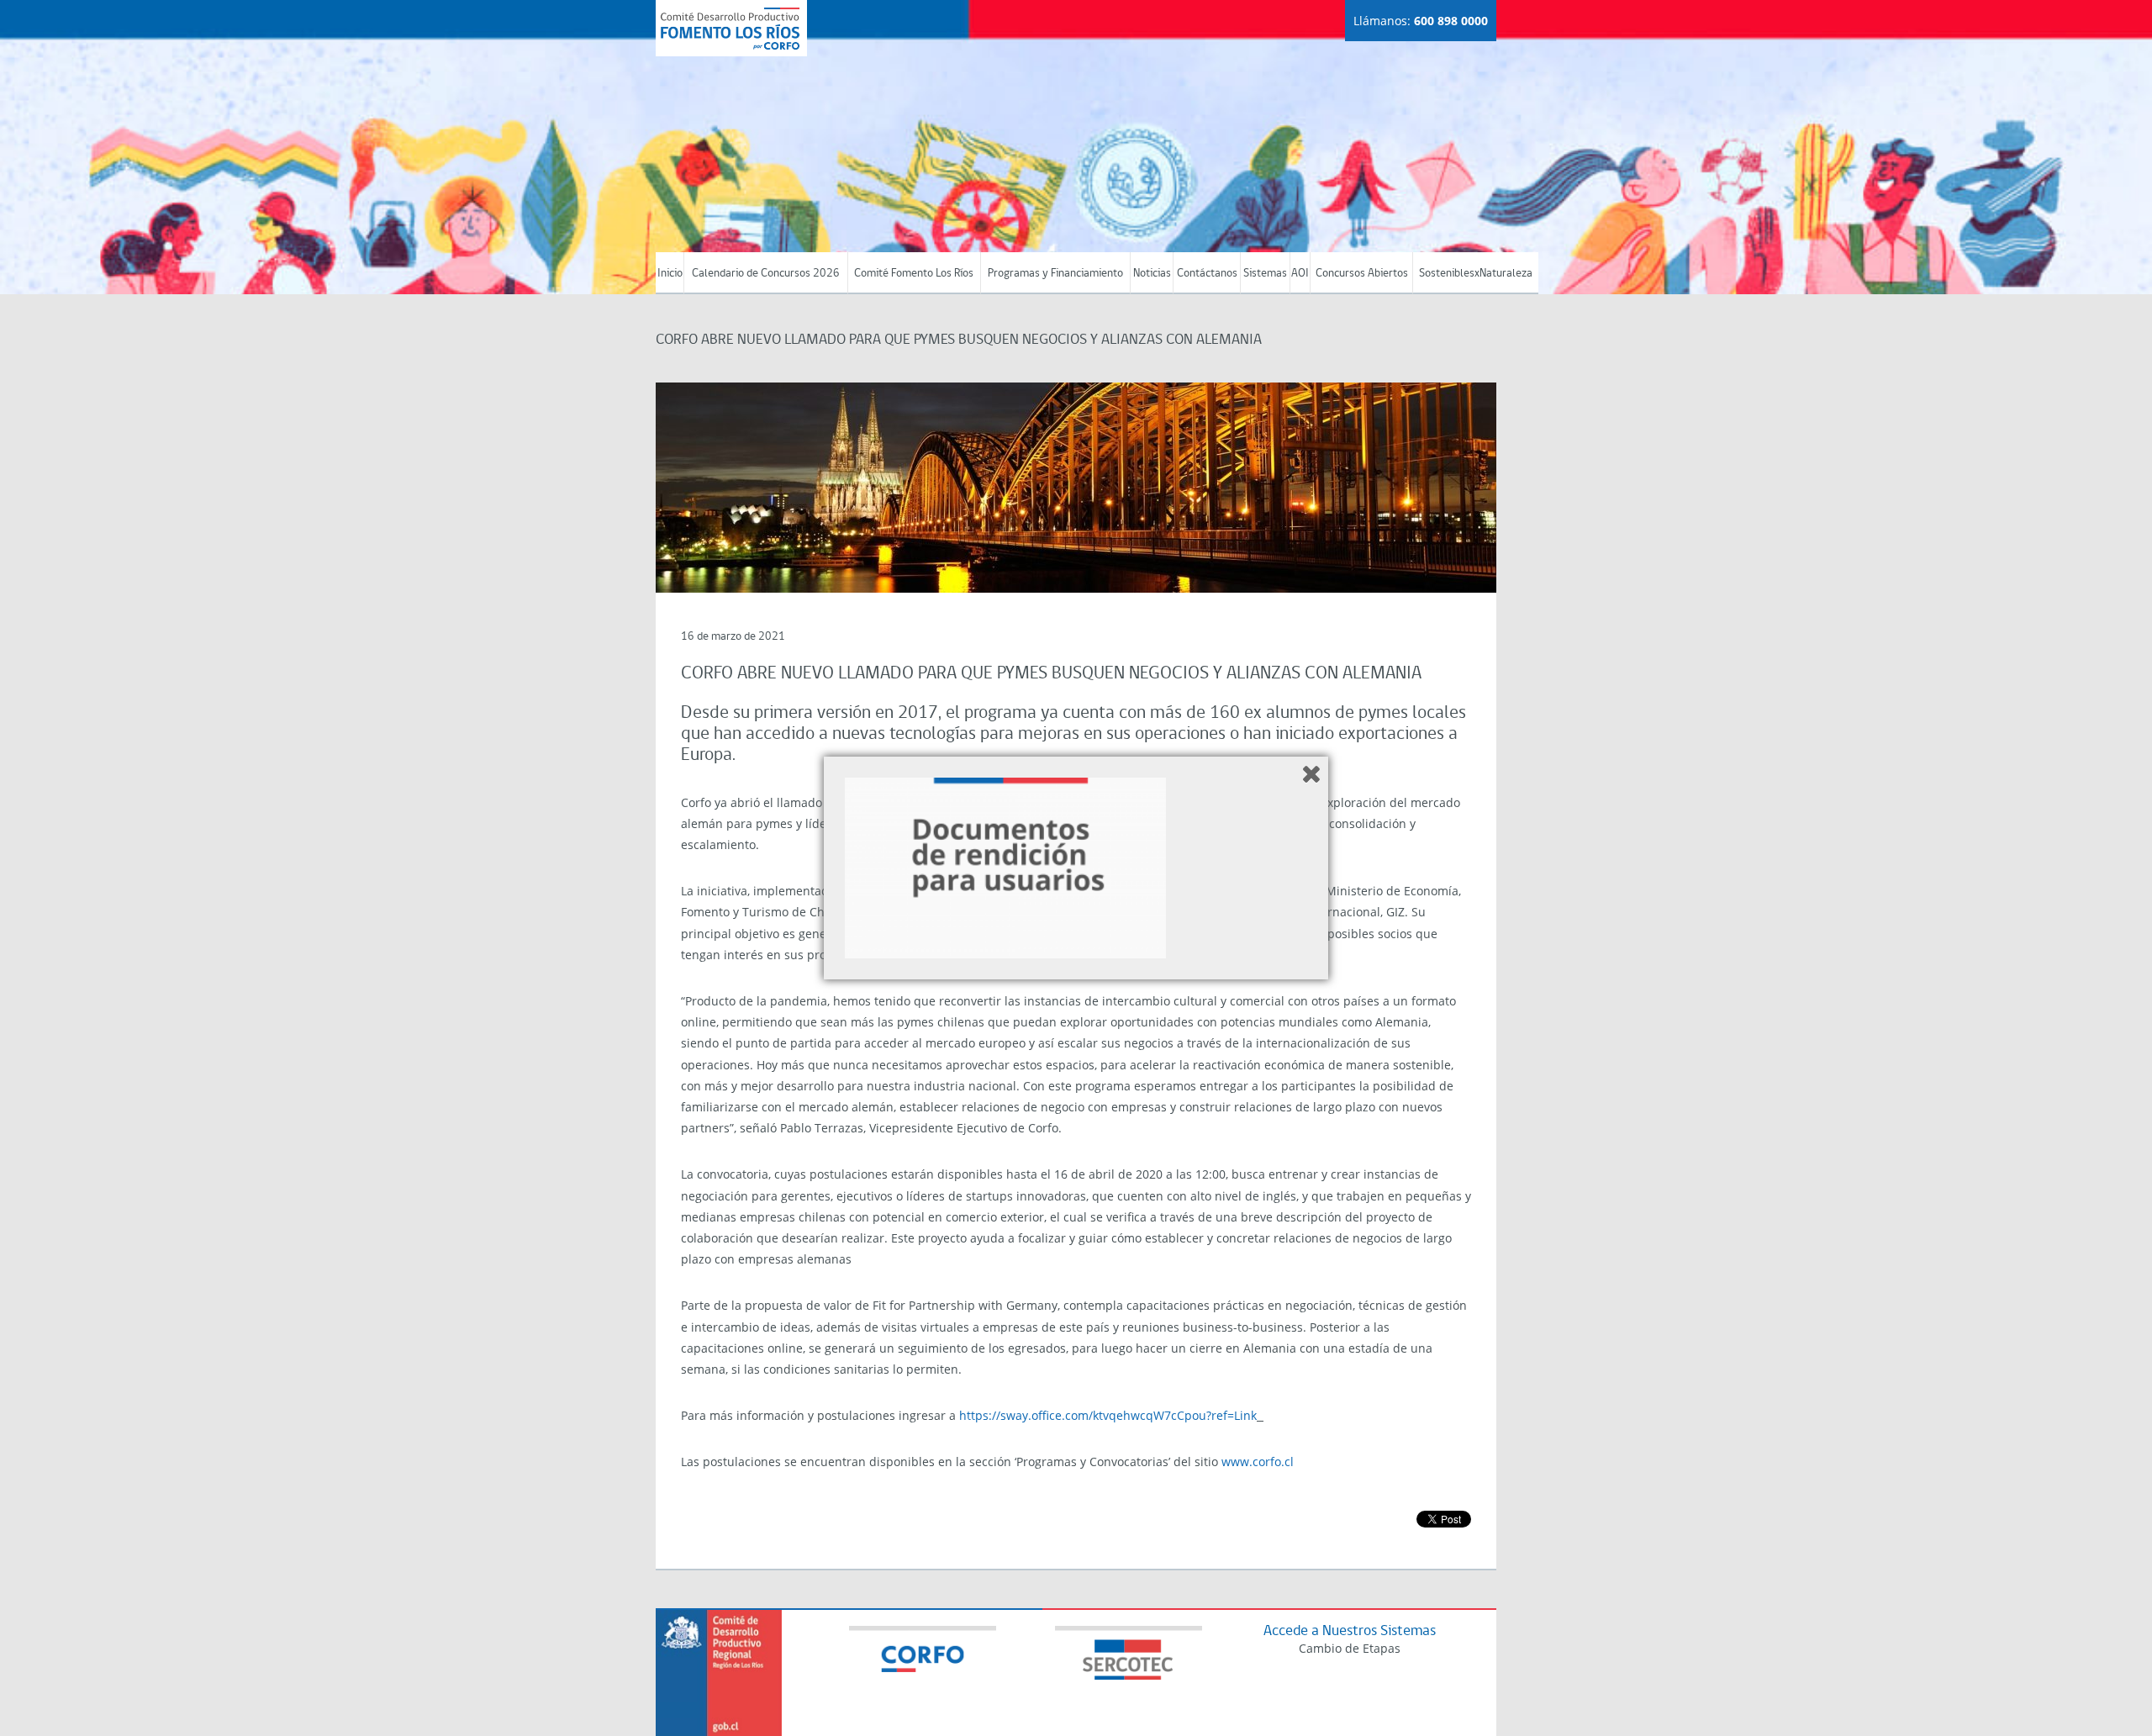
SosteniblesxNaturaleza (1476, 274)
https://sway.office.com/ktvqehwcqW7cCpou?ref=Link (1108, 1415)
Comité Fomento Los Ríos (914, 274)
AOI (1300, 274)
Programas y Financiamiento (1055, 274)
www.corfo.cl (1258, 1462)
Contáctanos (1207, 274)
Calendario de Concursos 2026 (766, 274)
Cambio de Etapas (1350, 1648)
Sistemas (1265, 274)
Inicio (670, 274)
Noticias (1152, 274)
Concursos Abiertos (1362, 274)
